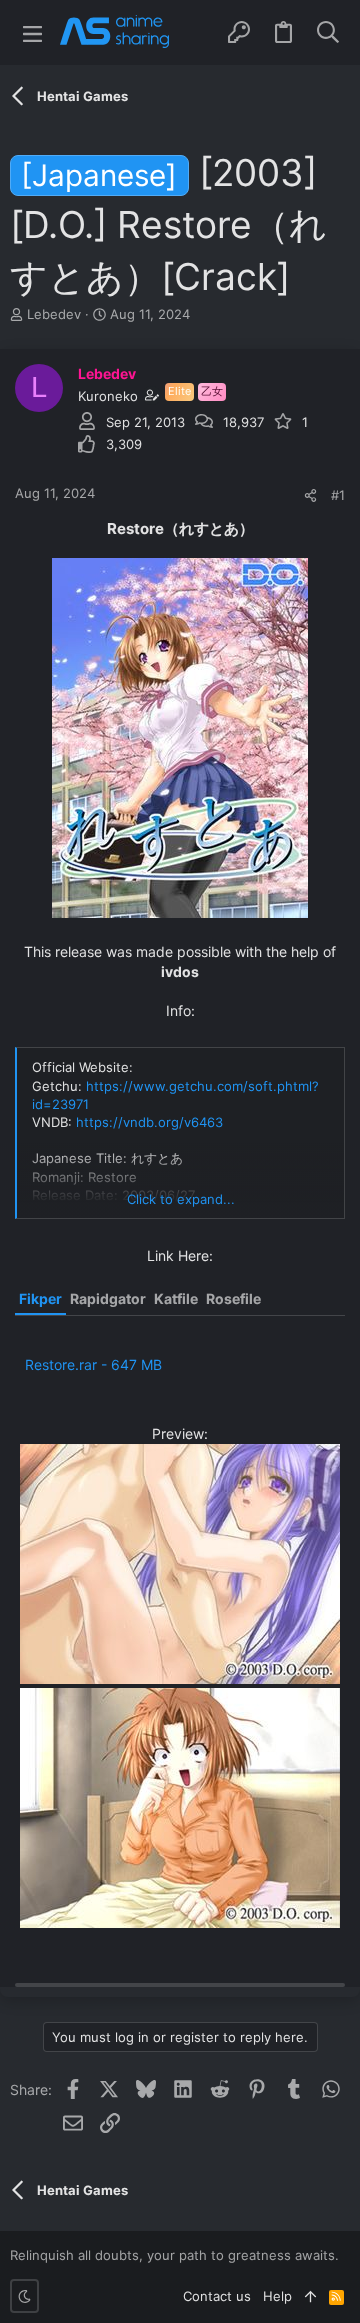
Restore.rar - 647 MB (93, 1364)
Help (277, 2296)
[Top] (310, 2296)
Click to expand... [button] (181, 1199)
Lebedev (54, 314)
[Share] (310, 495)
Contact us (217, 2296)
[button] (32, 32)
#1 (338, 495)
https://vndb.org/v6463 (149, 1122)
